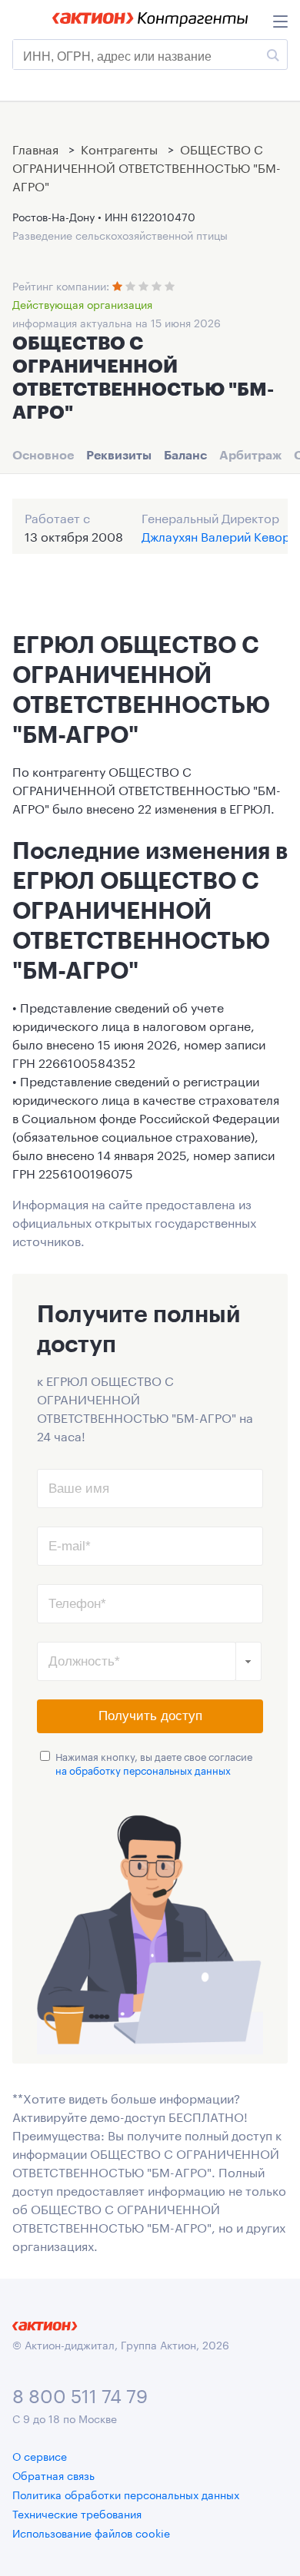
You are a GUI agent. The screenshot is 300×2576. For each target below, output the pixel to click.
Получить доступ (150, 1716)
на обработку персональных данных (143, 1769)
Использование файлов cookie (91, 2532)
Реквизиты (119, 455)
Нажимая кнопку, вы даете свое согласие (154, 1762)
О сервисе (40, 2455)
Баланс (185, 455)
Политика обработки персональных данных (126, 2494)
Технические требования (77, 2513)
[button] (248, 1661)
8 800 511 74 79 (80, 2394)
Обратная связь (53, 2475)
